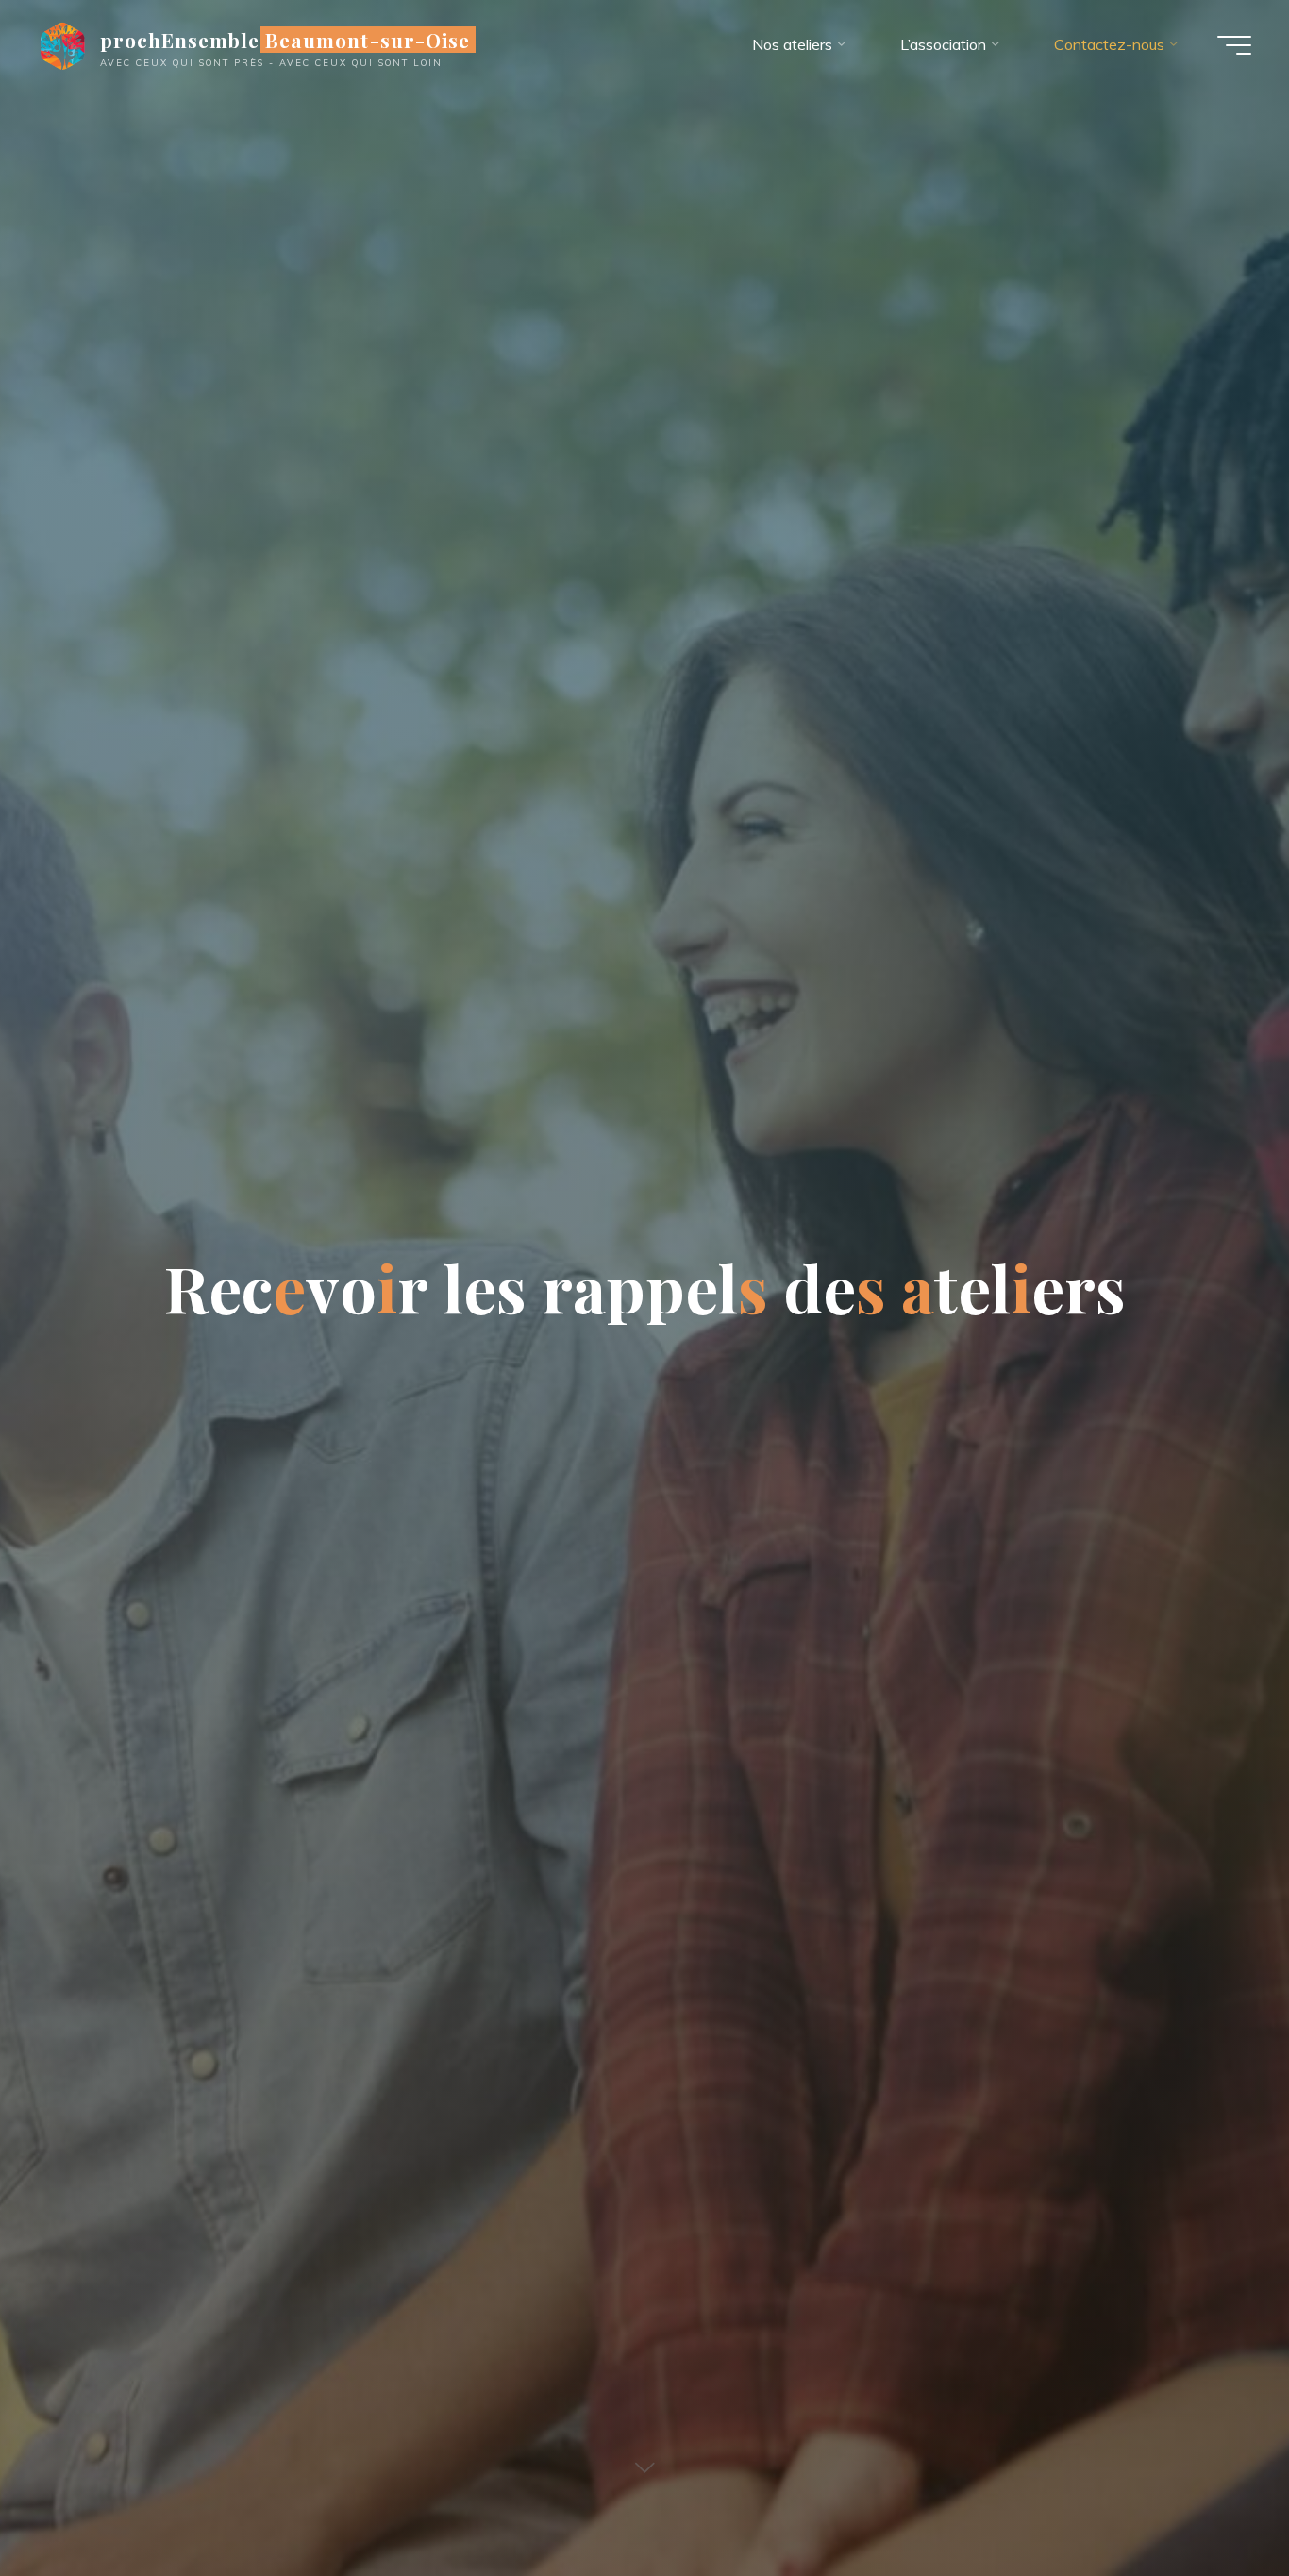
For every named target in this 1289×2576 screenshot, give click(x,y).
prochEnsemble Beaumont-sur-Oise (285, 40)
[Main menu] (1234, 45)
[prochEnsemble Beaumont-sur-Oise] (62, 44)
